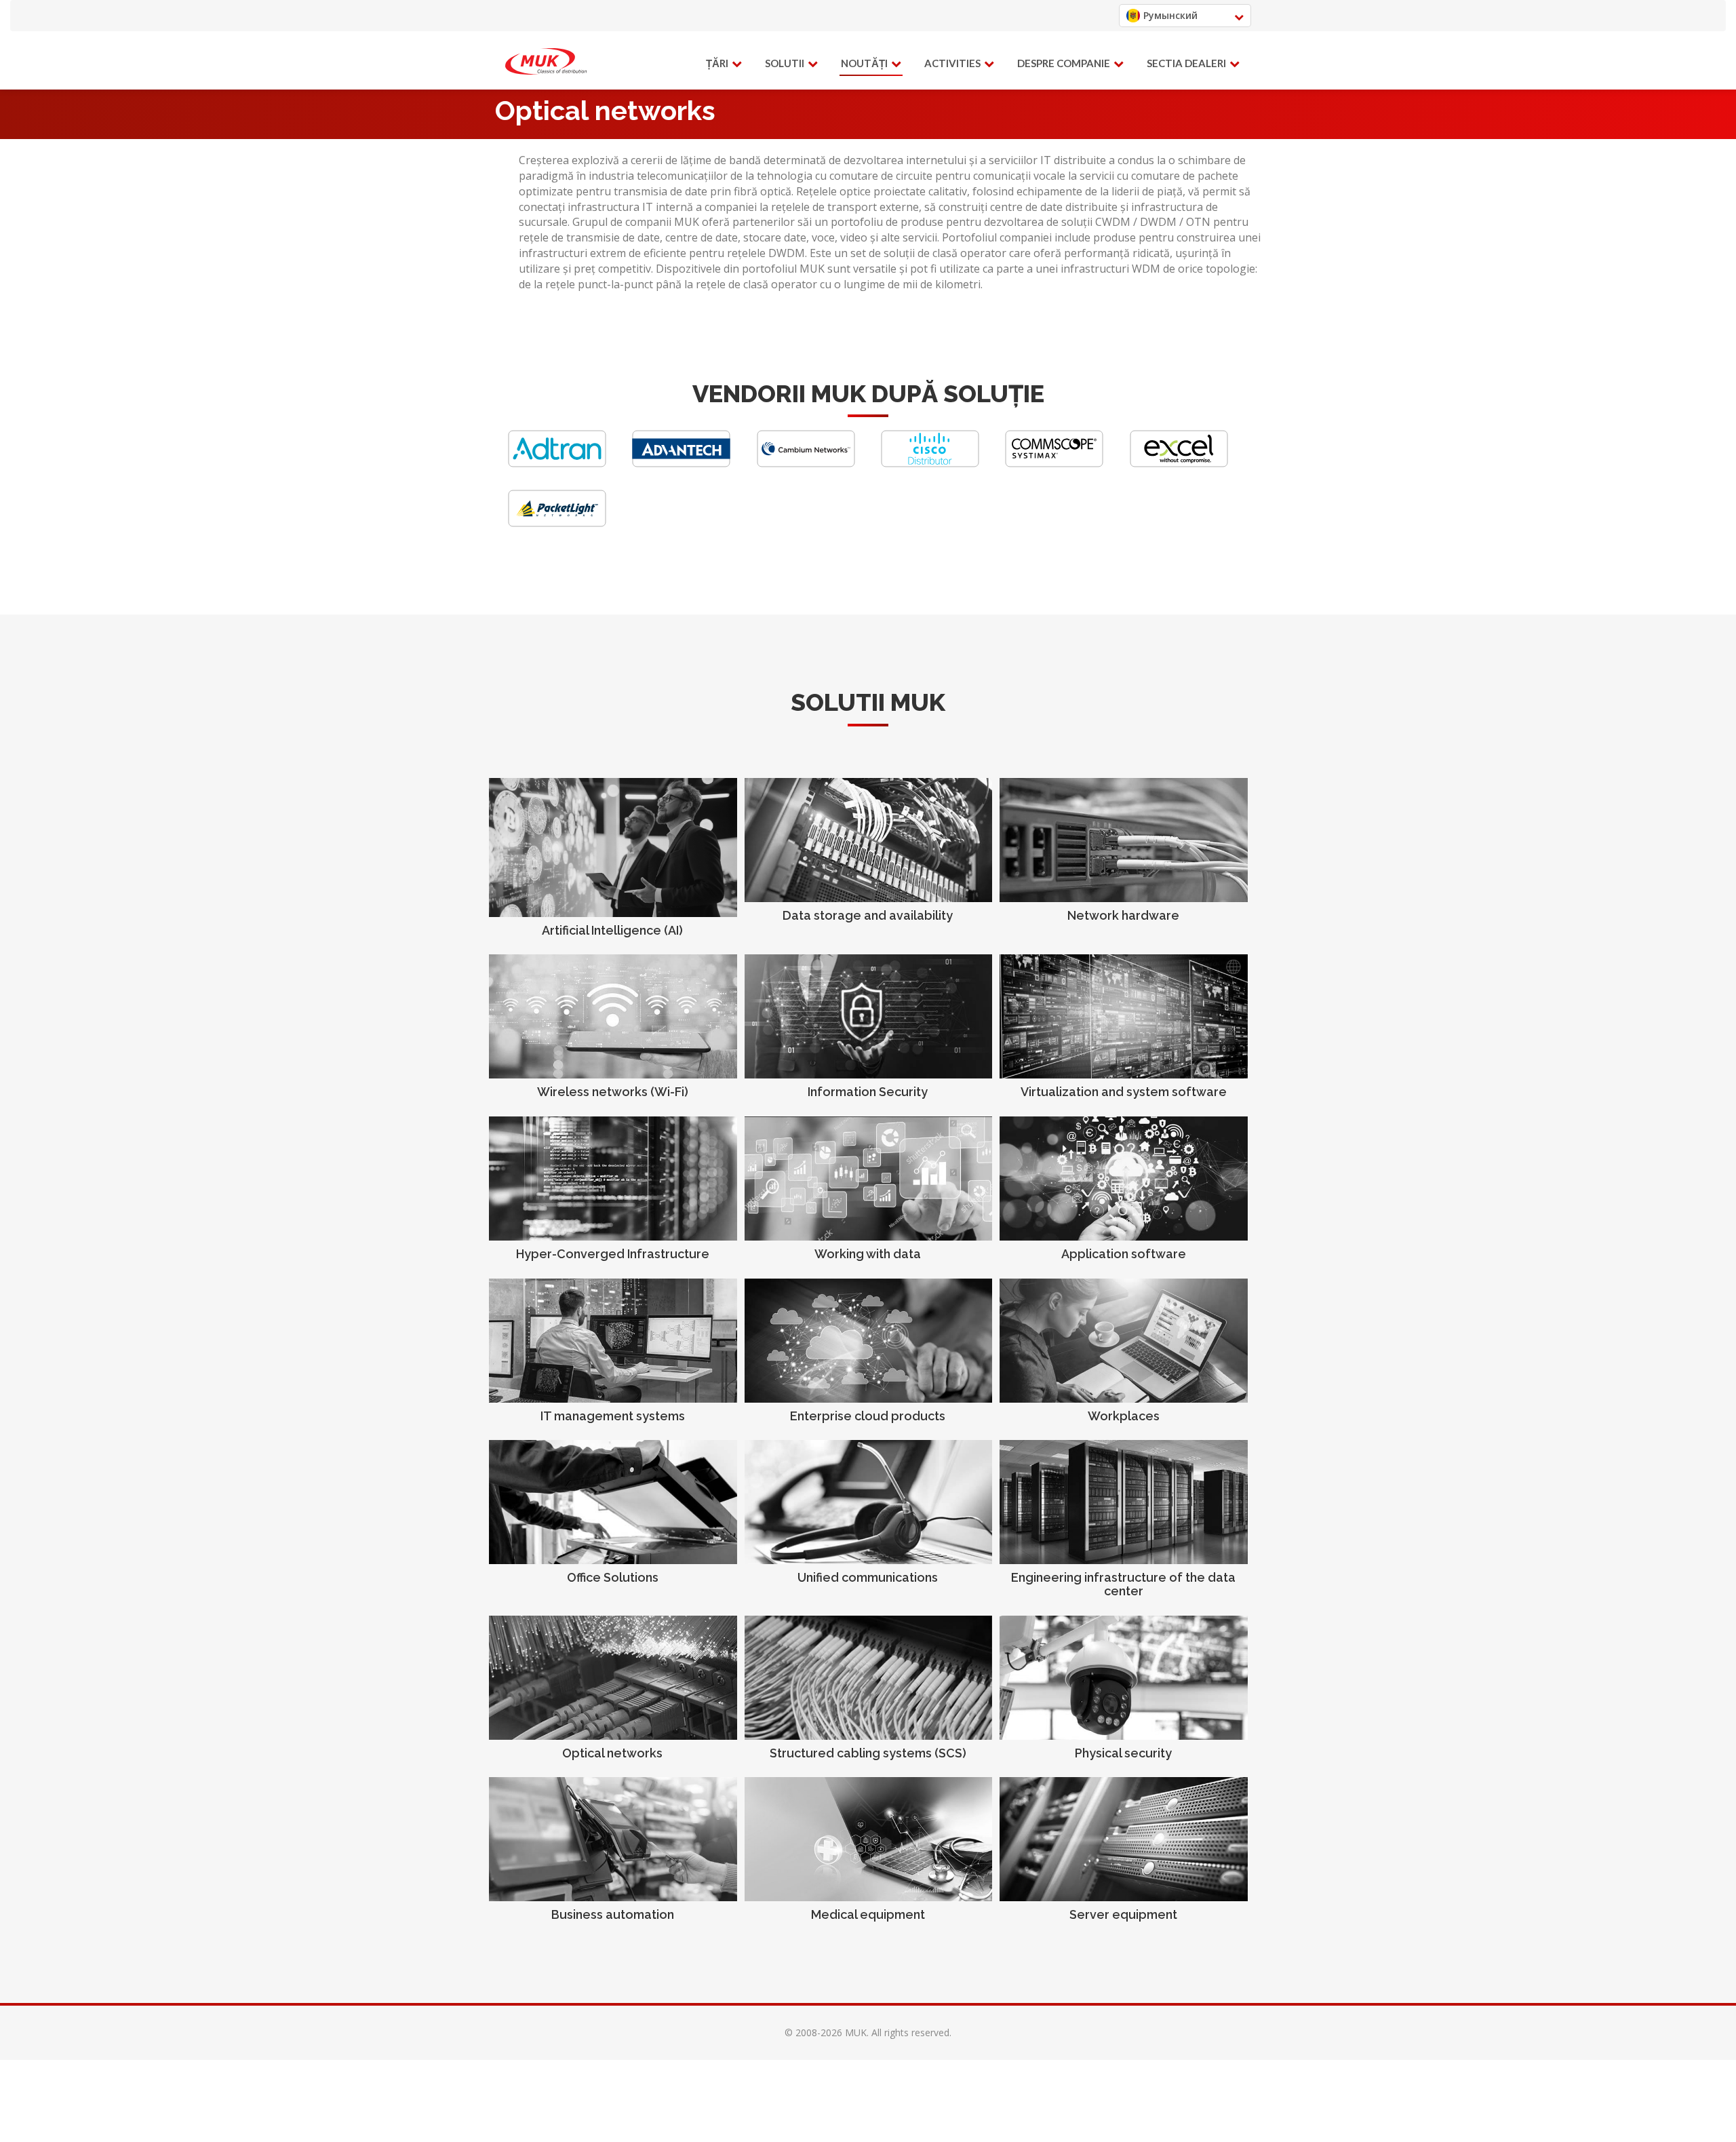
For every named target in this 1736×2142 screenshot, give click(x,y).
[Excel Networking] (1179, 464)
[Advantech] (681, 464)
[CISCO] (930, 464)
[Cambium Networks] (806, 464)
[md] (546, 62)
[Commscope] (1054, 464)
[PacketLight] (557, 523)
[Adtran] (557, 464)
